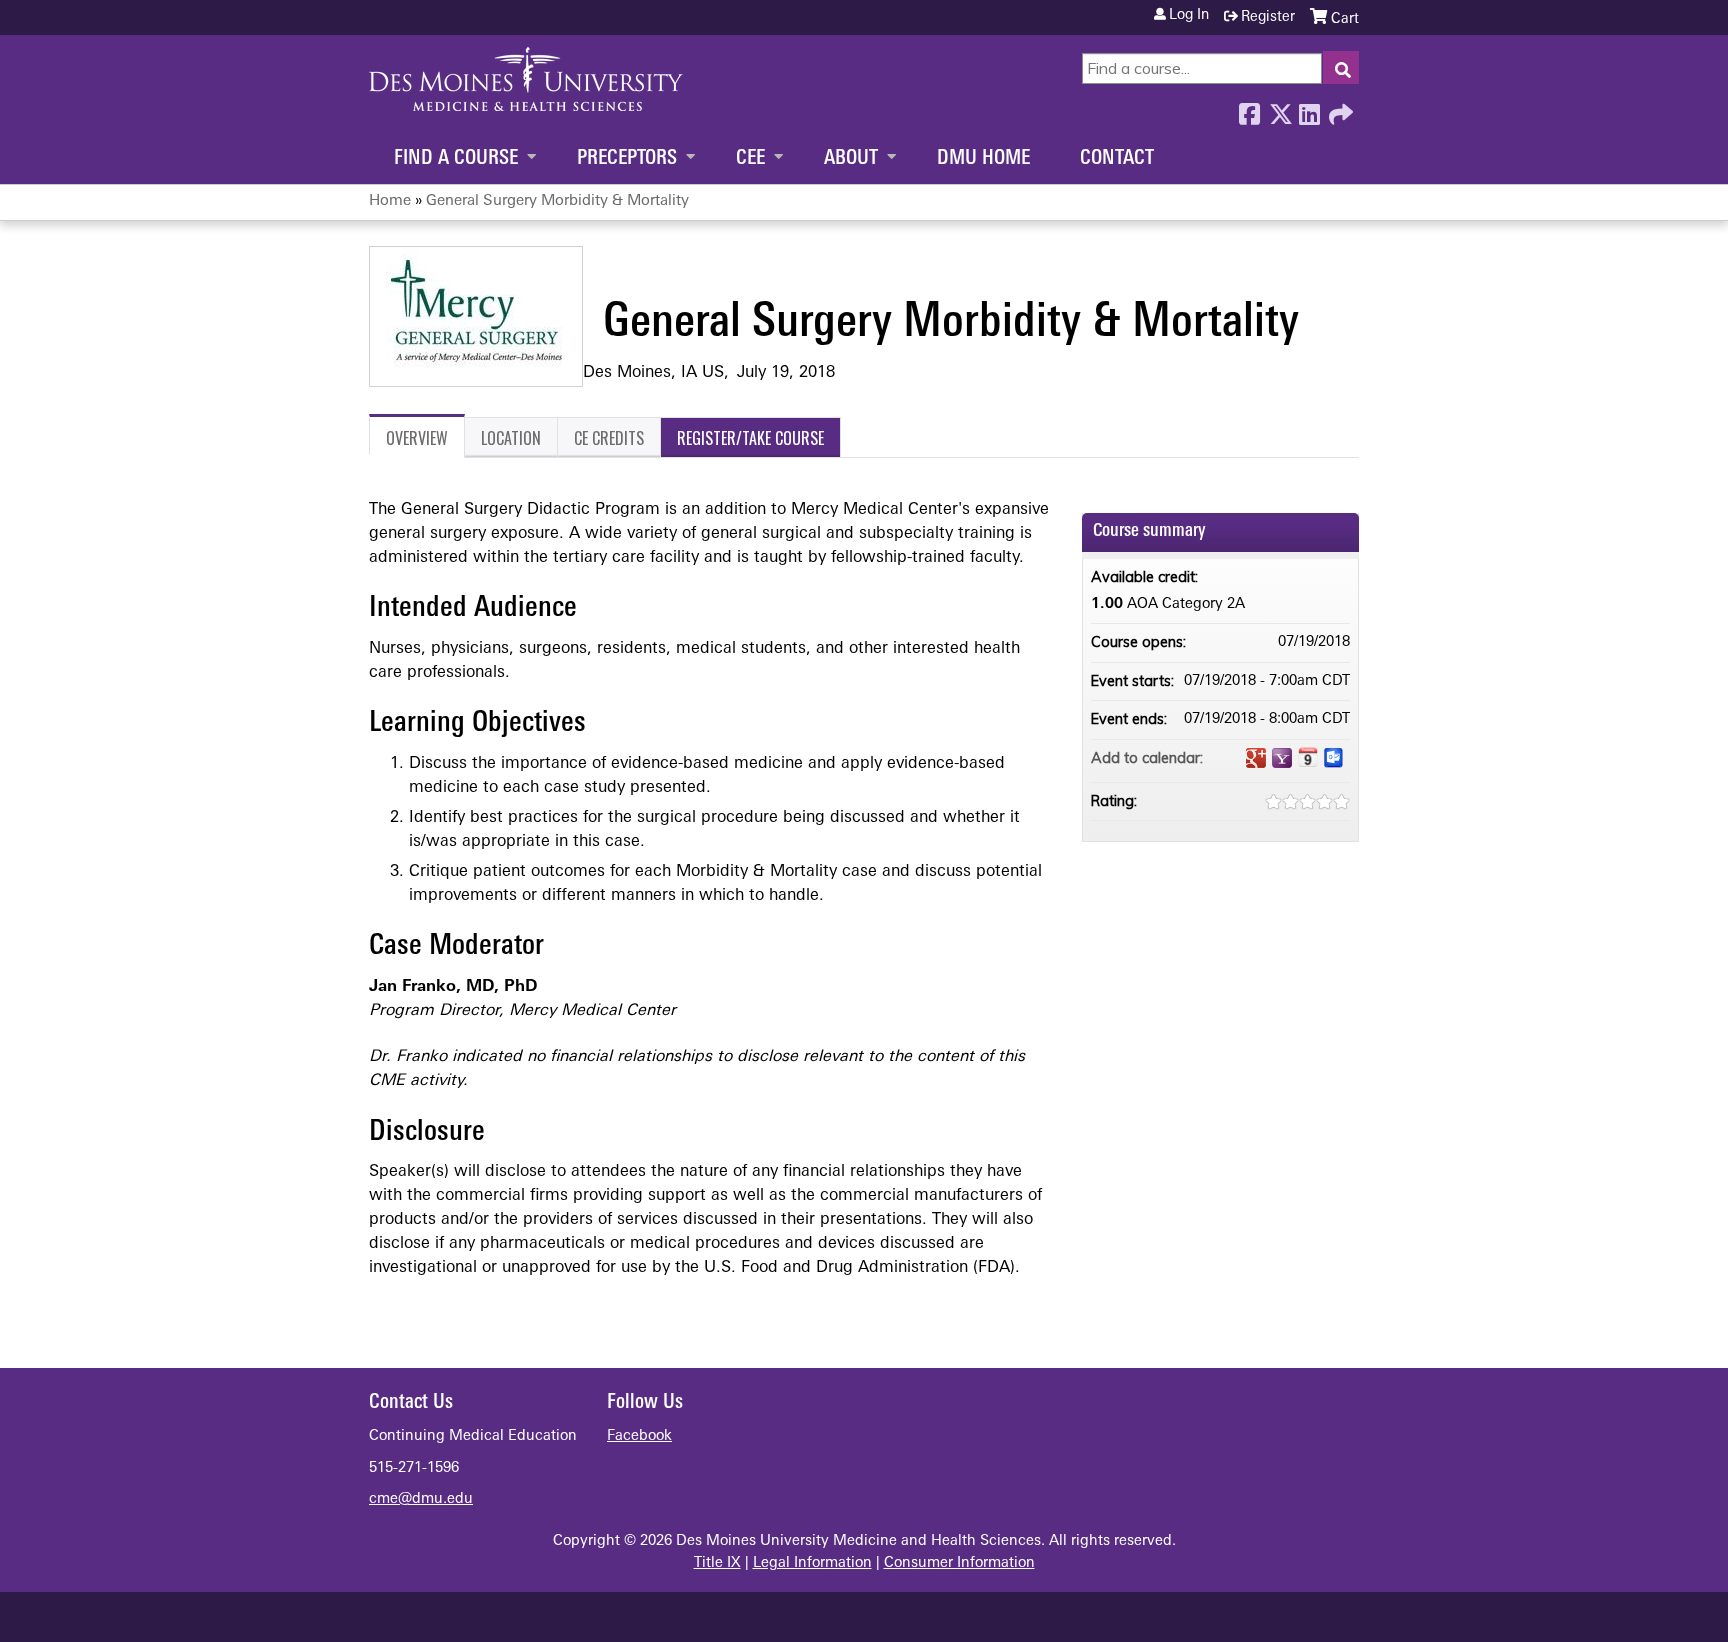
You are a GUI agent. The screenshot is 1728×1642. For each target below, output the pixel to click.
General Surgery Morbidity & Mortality (557, 201)
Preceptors (627, 159)
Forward (1339, 109)
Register (1268, 17)
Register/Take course (750, 438)
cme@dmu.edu (421, 1499)
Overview (417, 438)
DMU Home (983, 159)
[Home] (526, 79)
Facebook (1249, 109)
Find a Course (456, 159)
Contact (1117, 159)
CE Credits (609, 438)
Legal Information (812, 1563)
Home (390, 201)
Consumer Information (959, 1563)
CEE (750, 159)
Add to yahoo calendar (1282, 758)
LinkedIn (1309, 109)
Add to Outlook (1334, 758)
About (851, 159)
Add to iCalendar (1308, 757)
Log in (1189, 16)
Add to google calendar (1256, 758)
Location (511, 438)
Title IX (717, 1563)
